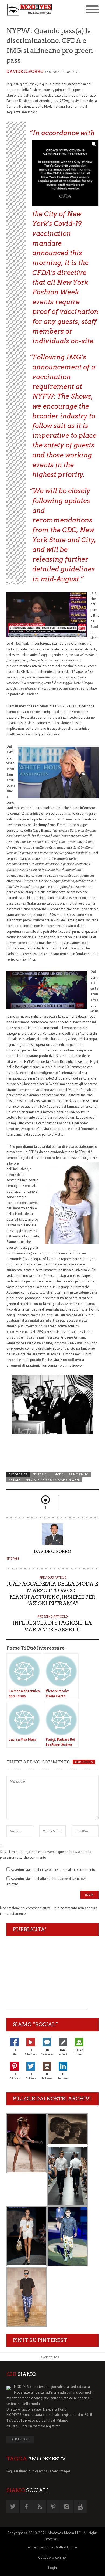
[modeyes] (29, 10)
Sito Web (13, 1559)
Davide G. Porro (25, 72)
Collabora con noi (52, 2557)
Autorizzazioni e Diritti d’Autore (52, 2547)
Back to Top (50, 2357)
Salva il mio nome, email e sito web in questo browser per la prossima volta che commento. (46, 1855)
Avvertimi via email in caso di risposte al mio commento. (53, 1870)
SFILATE (15, 1480)
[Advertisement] (47, 1976)
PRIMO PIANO (78, 1474)
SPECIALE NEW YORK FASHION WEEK (53, 1480)
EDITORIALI (41, 1474)
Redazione (20, 2439)
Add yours (84, 1762)
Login (52, 2568)
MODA (59, 1474)
